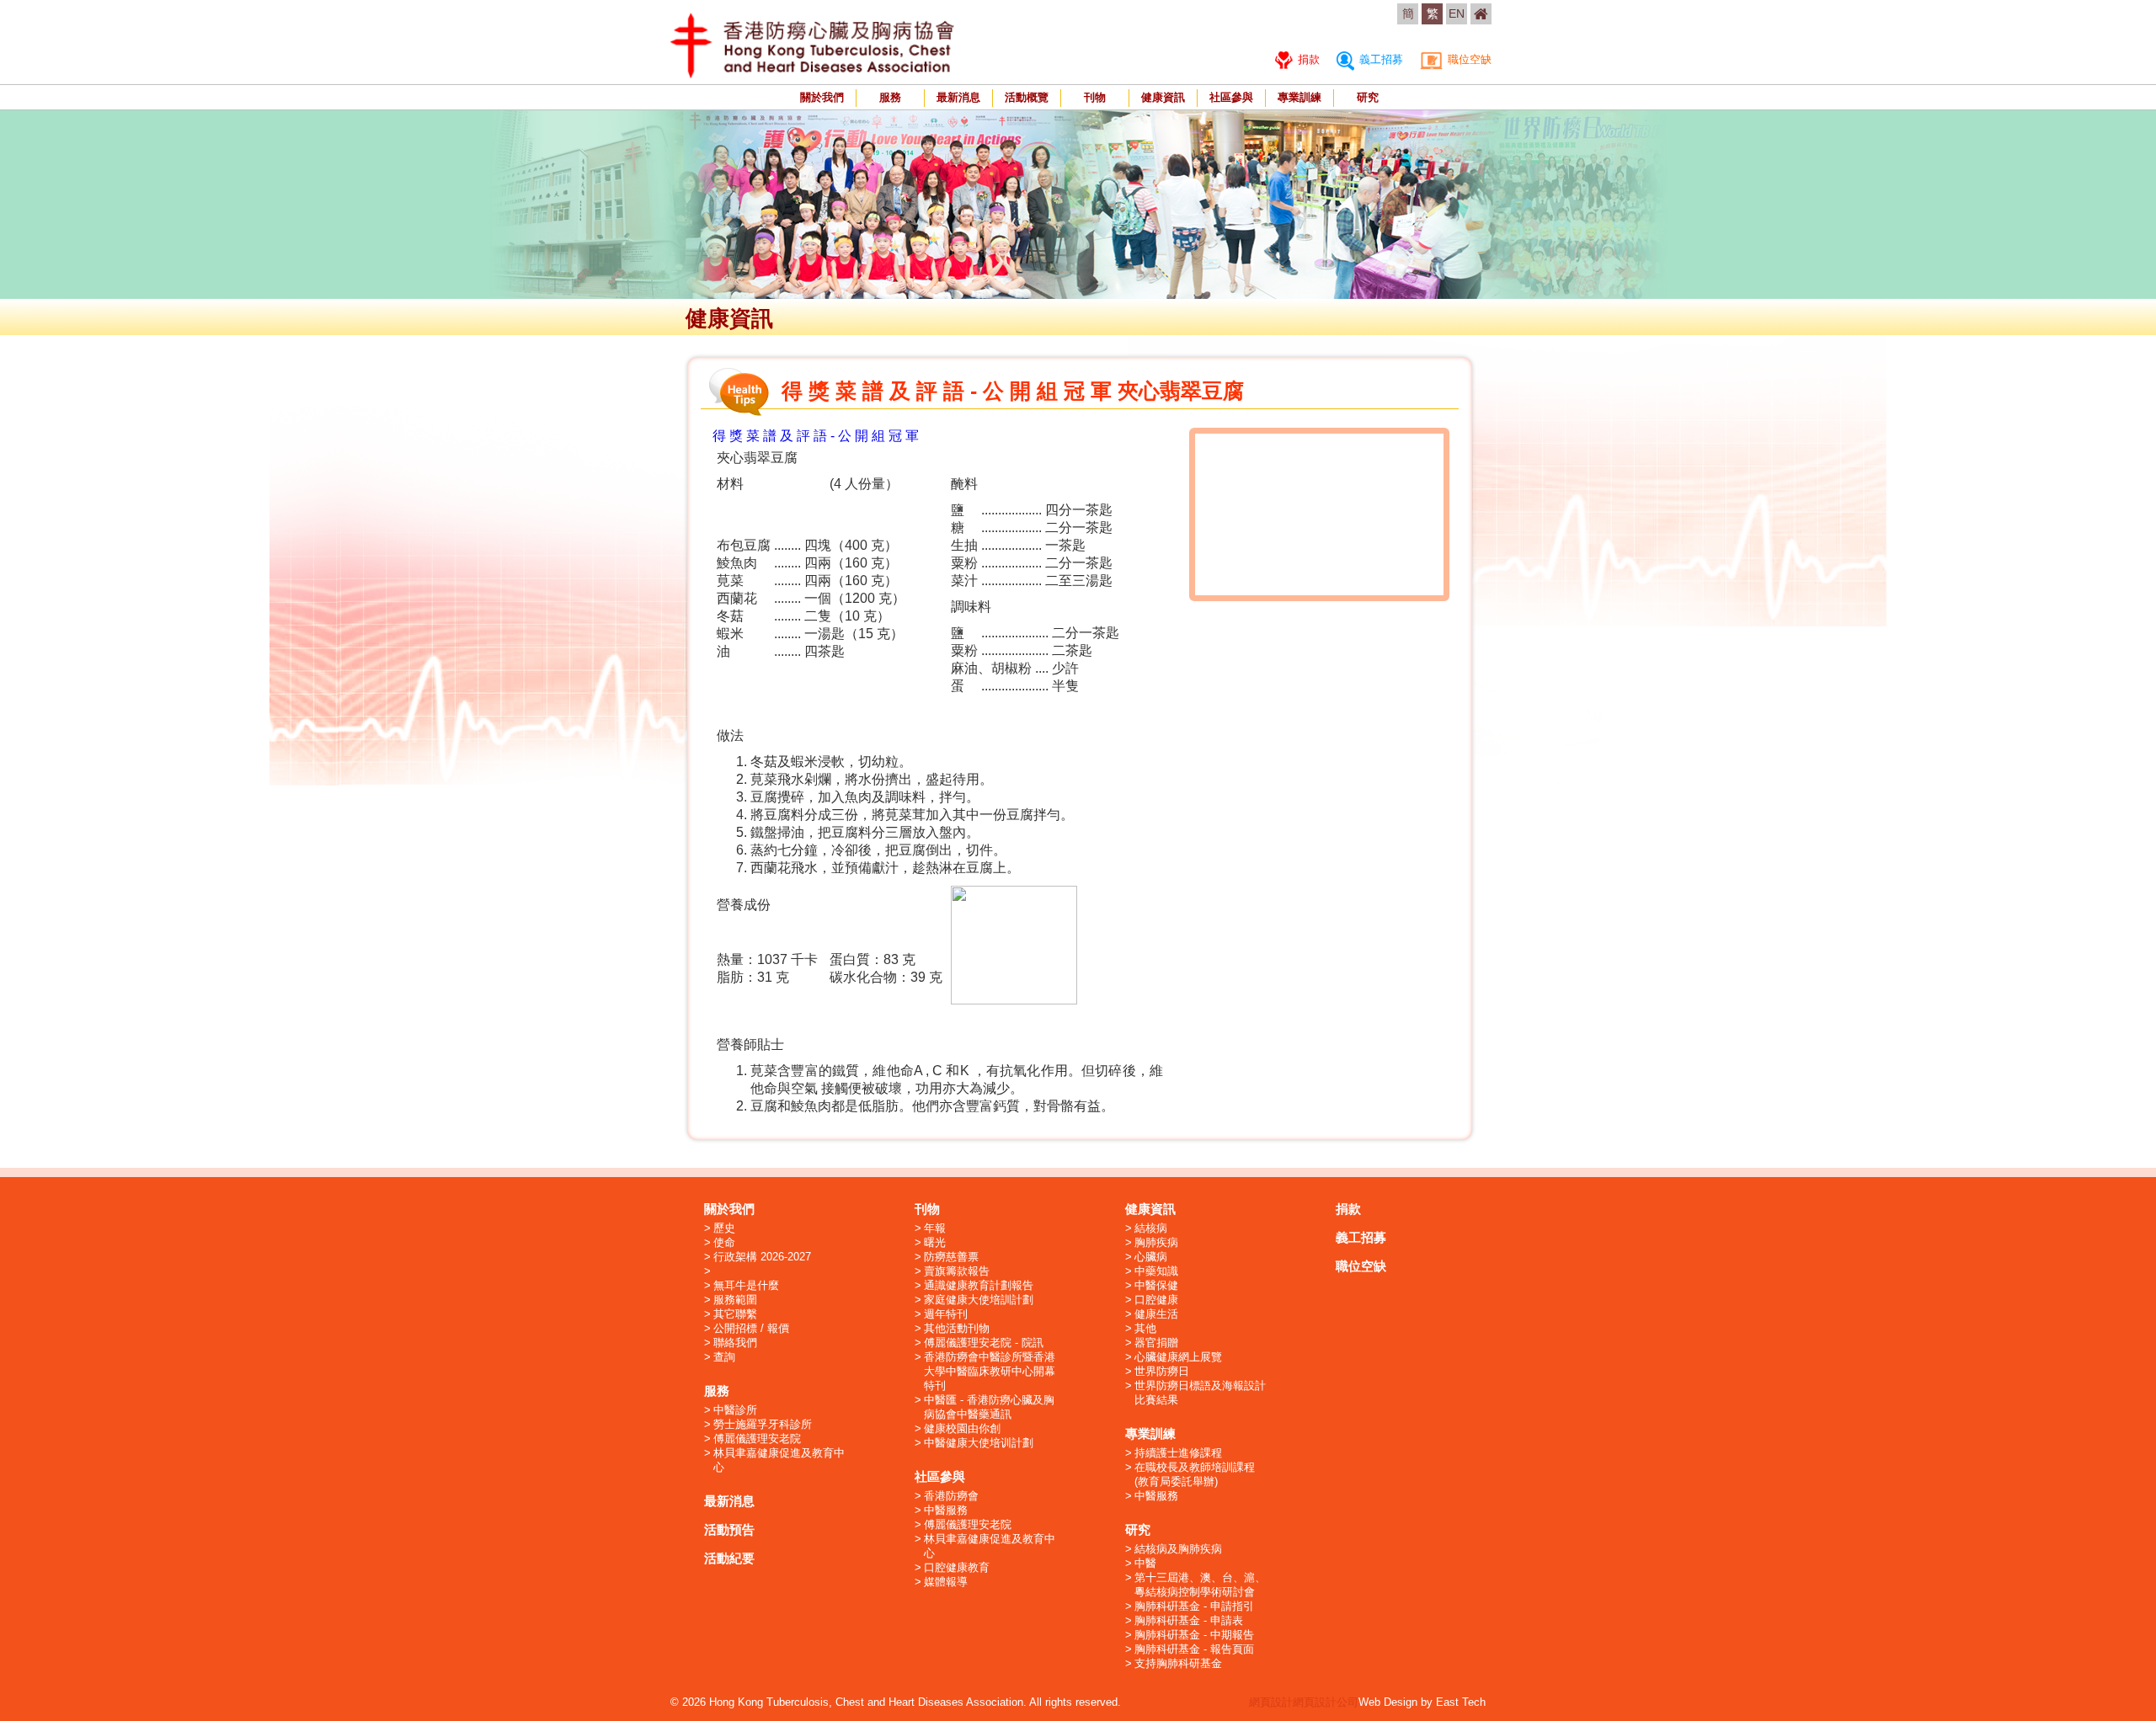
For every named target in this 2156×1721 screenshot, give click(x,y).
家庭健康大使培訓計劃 (979, 1300)
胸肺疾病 (1156, 1242)
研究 (1368, 97)
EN (1457, 13)
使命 (724, 1242)
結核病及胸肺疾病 (1178, 1549)
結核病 (1151, 1228)
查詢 (724, 1357)
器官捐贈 (1156, 1343)
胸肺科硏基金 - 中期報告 (1194, 1635)
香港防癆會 (951, 1496)
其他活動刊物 (957, 1328)
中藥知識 (1156, 1271)
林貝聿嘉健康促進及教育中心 (779, 1460)
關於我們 (822, 97)
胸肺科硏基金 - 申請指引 (1194, 1606)
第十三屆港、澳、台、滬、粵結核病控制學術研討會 (1200, 1585)
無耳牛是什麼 (746, 1285)
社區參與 (1231, 97)
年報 (935, 1228)
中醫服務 (946, 1510)
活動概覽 (1027, 97)
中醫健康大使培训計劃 (979, 1443)
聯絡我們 (735, 1343)
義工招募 (1380, 59)
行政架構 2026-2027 (762, 1257)
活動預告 (729, 1529)
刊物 (1095, 97)
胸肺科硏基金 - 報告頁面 (1194, 1649)
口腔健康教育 (957, 1567)
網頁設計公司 (1326, 1702)
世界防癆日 (1162, 1371)
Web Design (1388, 1702)
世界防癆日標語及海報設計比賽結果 (1200, 1393)
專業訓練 (1299, 97)
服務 (890, 97)
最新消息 (958, 97)
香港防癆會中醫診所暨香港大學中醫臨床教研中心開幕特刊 (990, 1371)
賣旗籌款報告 (957, 1271)
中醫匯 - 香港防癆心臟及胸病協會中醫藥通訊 (989, 1407)
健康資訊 (1163, 97)
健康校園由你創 (962, 1428)
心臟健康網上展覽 (1178, 1357)
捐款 (1307, 59)
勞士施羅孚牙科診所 (763, 1424)
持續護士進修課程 (1178, 1453)
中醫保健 (1156, 1285)
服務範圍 (735, 1300)
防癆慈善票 (951, 1257)
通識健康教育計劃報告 (979, 1285)
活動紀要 (729, 1558)
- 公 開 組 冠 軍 (873, 436)
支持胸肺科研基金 (1178, 1663)
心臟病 (1151, 1257)
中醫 (1145, 1563)
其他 (1145, 1328)
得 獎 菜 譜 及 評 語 (770, 436)
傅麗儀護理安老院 (757, 1439)
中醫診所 (735, 1410)
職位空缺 (1468, 59)
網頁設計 (1271, 1702)
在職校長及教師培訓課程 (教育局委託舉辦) (1195, 1474)
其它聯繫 (735, 1314)
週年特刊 (946, 1314)
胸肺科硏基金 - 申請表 (1189, 1620)
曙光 (935, 1242)
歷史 (724, 1228)
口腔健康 (1156, 1300)
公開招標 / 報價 (751, 1328)
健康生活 (1156, 1314)
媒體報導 (946, 1582)
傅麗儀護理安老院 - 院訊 (984, 1343)
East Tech (1461, 1702)
